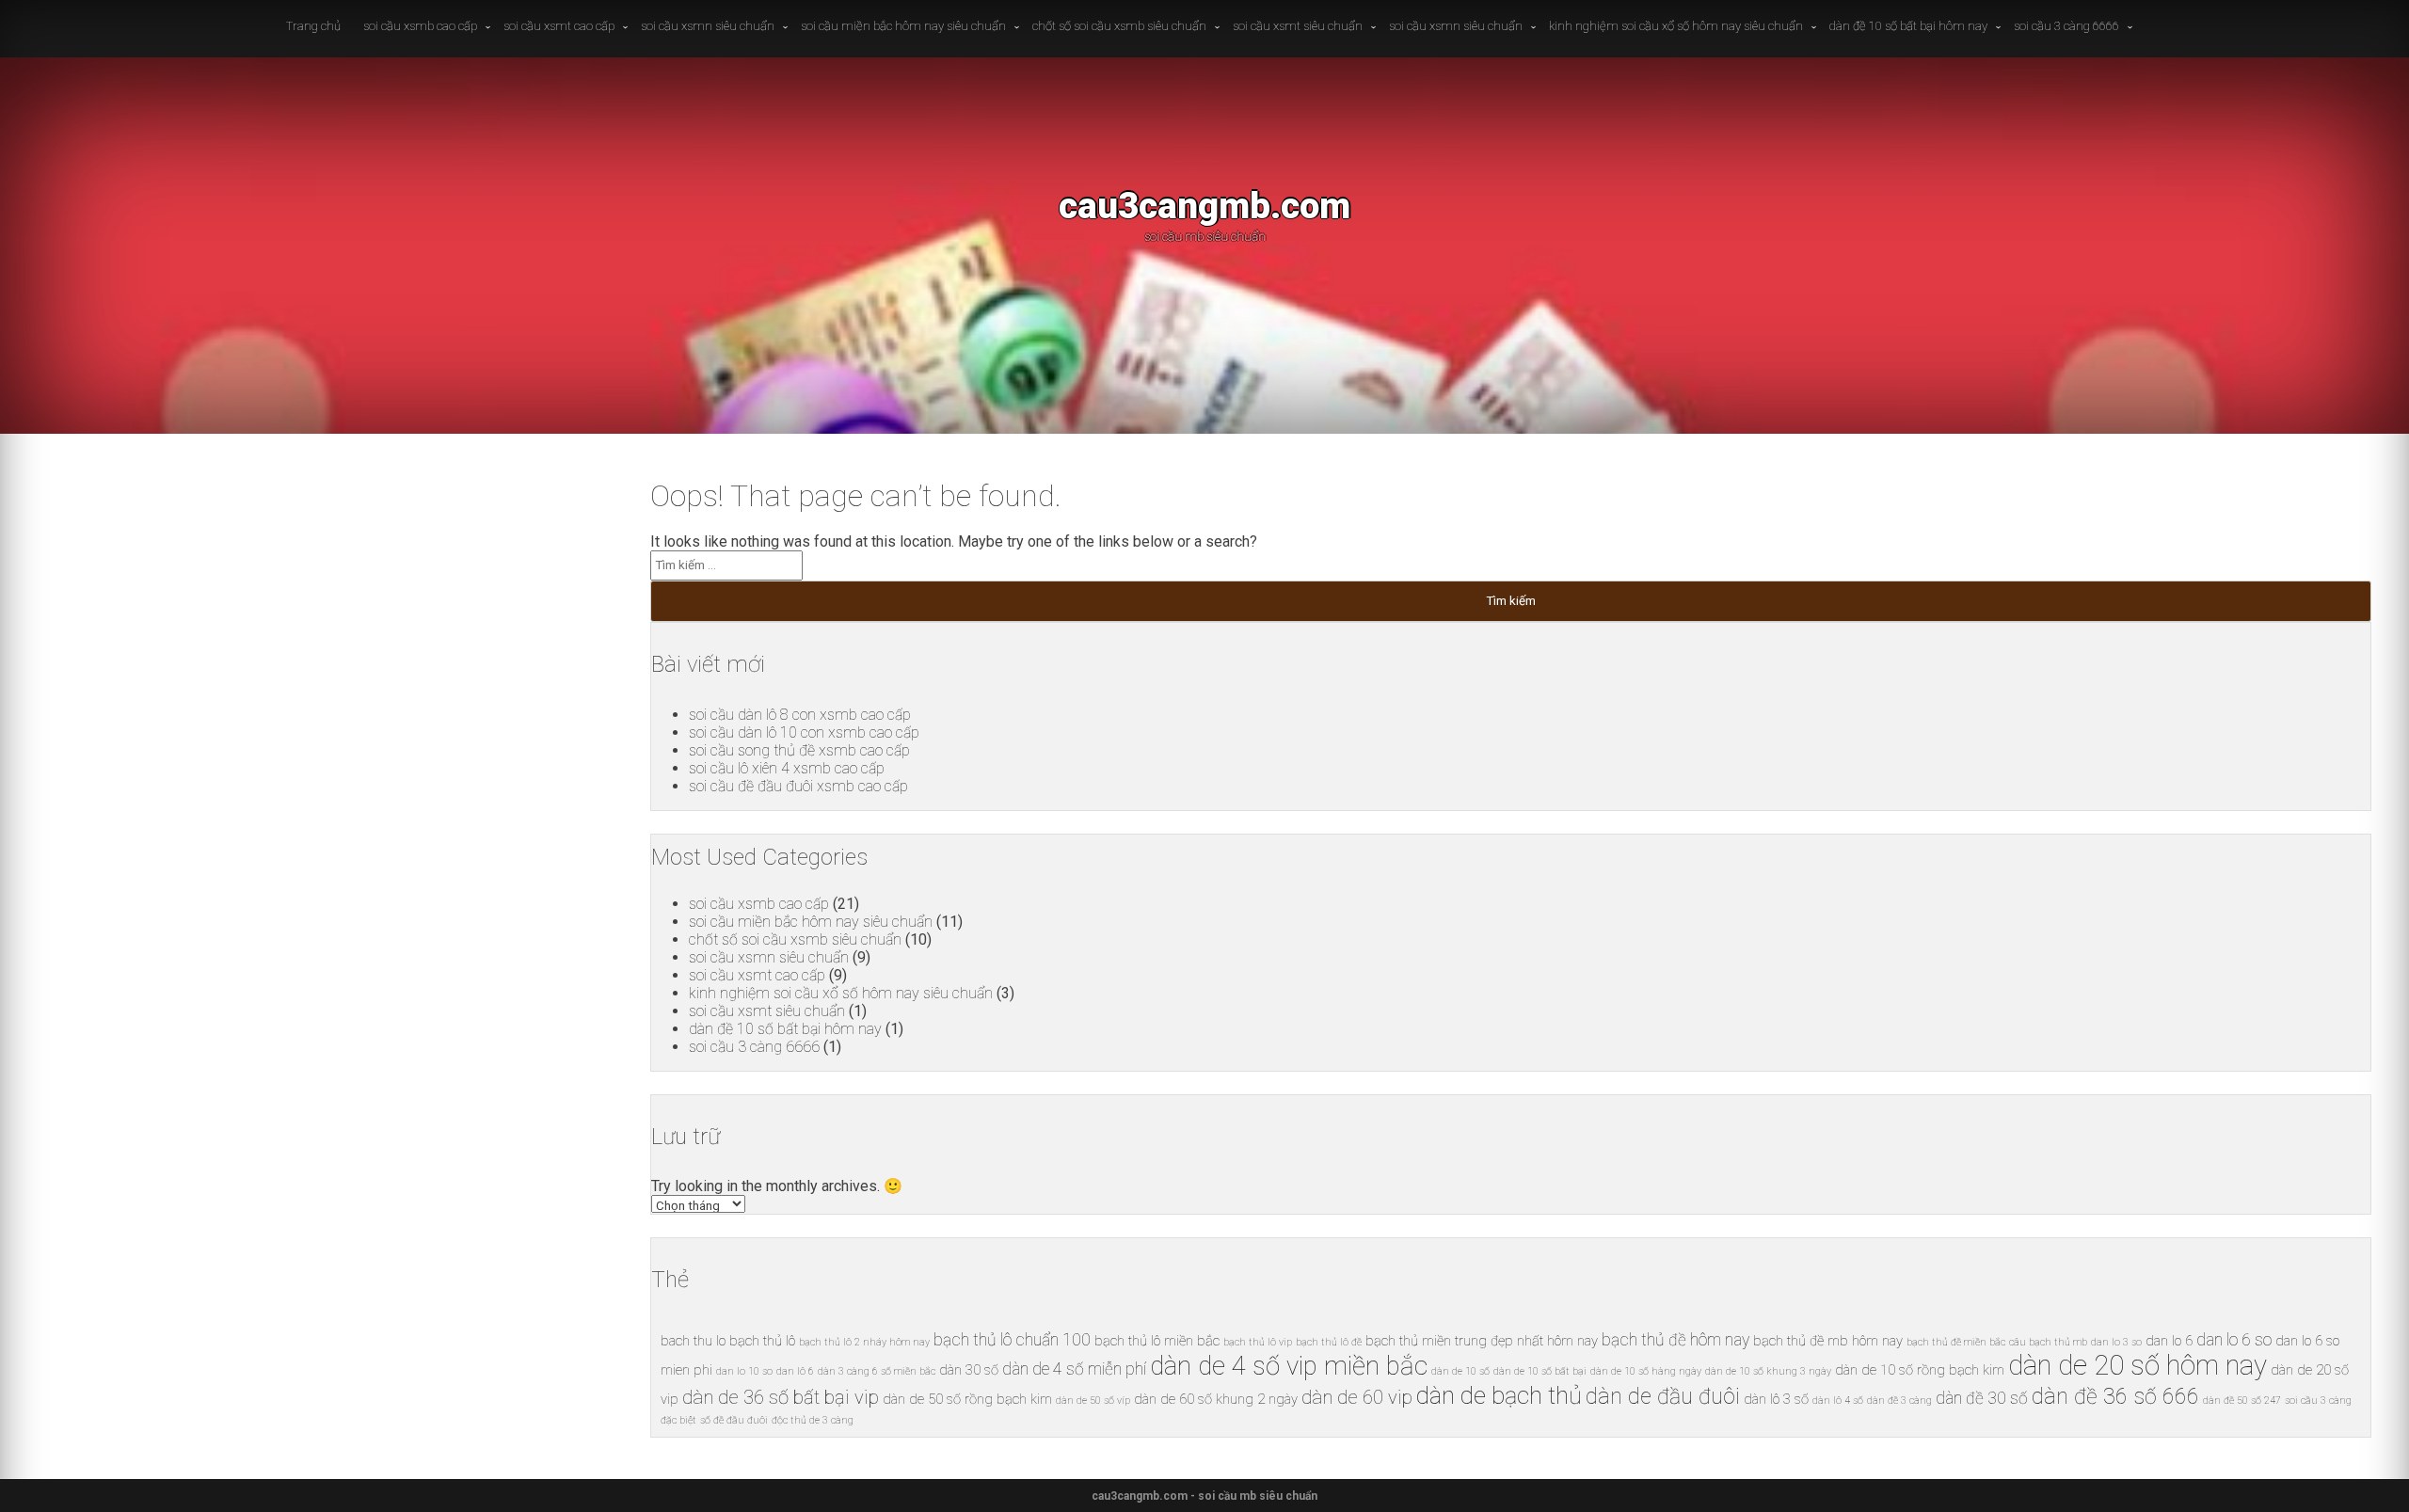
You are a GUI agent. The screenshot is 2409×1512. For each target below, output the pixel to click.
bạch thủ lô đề (1329, 1342)
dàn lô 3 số (1776, 1399)
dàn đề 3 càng (1899, 1401)
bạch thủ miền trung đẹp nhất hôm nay (1482, 1341)
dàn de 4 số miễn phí (1074, 1369)
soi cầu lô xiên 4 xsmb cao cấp (787, 768)
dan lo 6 (2169, 1341)
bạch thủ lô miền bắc (1157, 1341)
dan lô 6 (795, 1371)
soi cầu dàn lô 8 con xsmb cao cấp (800, 715)
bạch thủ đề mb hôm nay (1828, 1341)
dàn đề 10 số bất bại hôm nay (1908, 26)
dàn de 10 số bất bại (1540, 1371)
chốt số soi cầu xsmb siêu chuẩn (1119, 26)
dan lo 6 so (2234, 1340)
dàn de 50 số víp (1093, 1401)
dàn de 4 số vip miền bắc (1289, 1366)
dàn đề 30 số (1982, 1398)
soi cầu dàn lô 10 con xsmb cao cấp (804, 732)
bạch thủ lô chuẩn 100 (1012, 1340)
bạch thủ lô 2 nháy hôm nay (864, 1342)
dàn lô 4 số (1838, 1401)
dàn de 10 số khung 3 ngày (1768, 1371)
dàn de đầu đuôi (1663, 1397)
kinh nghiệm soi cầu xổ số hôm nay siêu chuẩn (1676, 26)
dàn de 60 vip (1357, 1397)
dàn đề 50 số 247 (2242, 1401)
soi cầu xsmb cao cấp (420, 26)
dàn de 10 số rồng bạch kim (1920, 1370)
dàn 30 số (969, 1370)
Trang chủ (313, 26)
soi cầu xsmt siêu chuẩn (1298, 26)
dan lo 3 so (2116, 1342)
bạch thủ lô (762, 1341)
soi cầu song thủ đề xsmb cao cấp (799, 750)
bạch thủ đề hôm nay (1675, 1340)
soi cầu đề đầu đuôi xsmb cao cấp (798, 786)
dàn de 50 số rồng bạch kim (967, 1399)
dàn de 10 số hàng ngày (1646, 1371)
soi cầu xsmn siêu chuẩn (708, 26)
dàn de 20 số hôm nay (2138, 1365)
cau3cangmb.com (1204, 206)
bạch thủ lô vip (1258, 1342)
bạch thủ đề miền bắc (1956, 1342)
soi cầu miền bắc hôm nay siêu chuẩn (903, 26)
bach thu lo (693, 1341)
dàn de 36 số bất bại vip (781, 1397)
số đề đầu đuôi (734, 1420)
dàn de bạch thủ (1499, 1395)
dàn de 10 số (1460, 1371)
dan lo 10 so (744, 1371)
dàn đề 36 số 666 (2115, 1397)
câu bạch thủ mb (2048, 1342)
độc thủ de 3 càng (813, 1420)
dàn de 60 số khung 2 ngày (1216, 1399)
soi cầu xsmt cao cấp (559, 26)
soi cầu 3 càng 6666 (2066, 26)
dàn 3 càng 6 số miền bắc (877, 1371)
